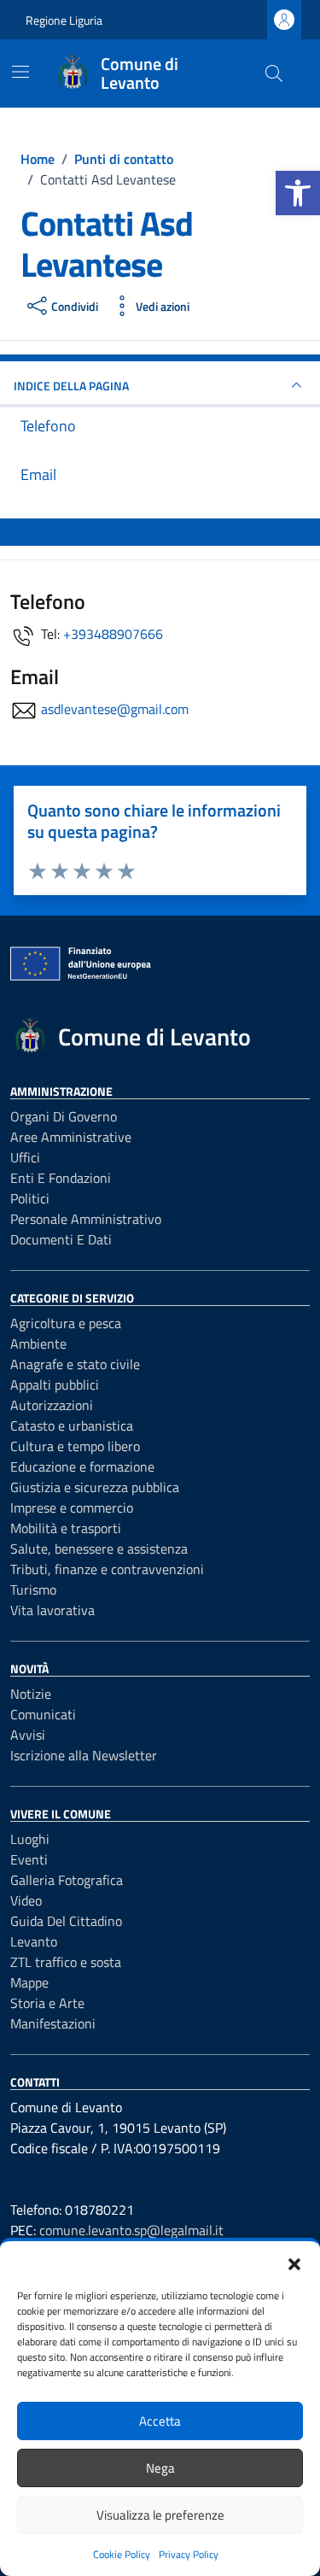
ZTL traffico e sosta (66, 1962)
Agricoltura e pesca (66, 1323)
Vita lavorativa (52, 1610)
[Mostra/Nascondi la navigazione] (20, 72)
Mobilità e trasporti (66, 1528)
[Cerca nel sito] (274, 73)
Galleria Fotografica (67, 1880)
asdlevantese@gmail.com (115, 709)
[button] (298, 193)
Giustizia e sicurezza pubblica (95, 1487)
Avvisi (28, 1735)
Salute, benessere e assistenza (99, 1549)
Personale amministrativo (86, 1219)
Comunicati (43, 1714)
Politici (30, 1198)
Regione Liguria (64, 20)
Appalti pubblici (55, 1385)
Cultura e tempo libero (75, 1446)
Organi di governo (64, 1116)
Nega (160, 2468)
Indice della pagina (71, 386)
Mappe (29, 1982)
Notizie (31, 1694)
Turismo (33, 1590)
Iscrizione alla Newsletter (84, 1755)
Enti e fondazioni (61, 1178)
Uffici (25, 1157)
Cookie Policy (122, 2554)
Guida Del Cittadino (66, 1921)
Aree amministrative (71, 1137)
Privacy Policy (189, 2554)
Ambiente (38, 1344)
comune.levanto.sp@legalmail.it (131, 2230)
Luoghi (30, 1839)
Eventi (29, 1859)
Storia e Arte (47, 2003)
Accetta (160, 2421)
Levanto (34, 1941)
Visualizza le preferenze (160, 2515)
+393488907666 (113, 634)
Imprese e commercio (72, 1508)
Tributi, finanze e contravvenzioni (107, 1569)
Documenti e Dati (61, 1239)
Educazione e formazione (82, 1467)
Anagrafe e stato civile (75, 1364)
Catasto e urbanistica (72, 1426)
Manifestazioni (53, 2023)
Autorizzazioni (52, 1405)
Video (26, 1900)
